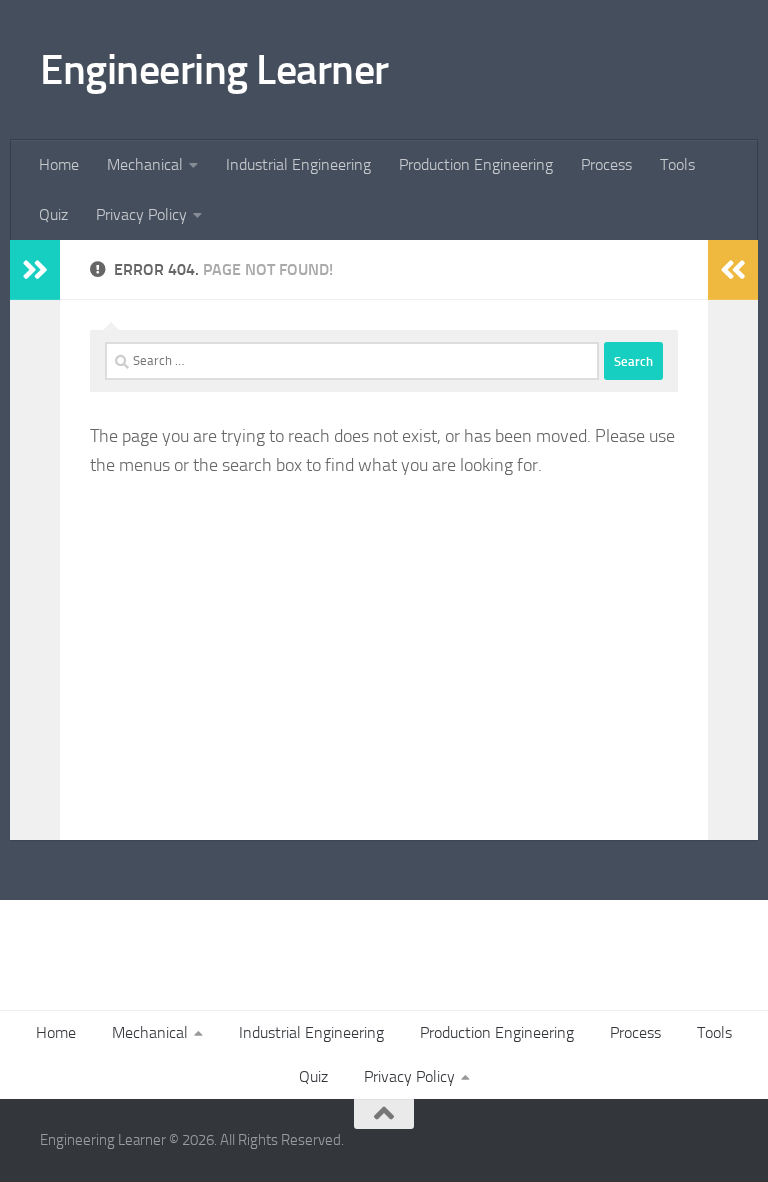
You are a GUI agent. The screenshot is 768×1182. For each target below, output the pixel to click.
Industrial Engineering (298, 164)
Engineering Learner (214, 70)
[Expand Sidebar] (35, 270)
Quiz (53, 214)
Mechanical (145, 164)
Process (606, 164)
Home (59, 164)
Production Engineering (476, 164)
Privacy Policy (141, 214)
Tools (677, 164)
